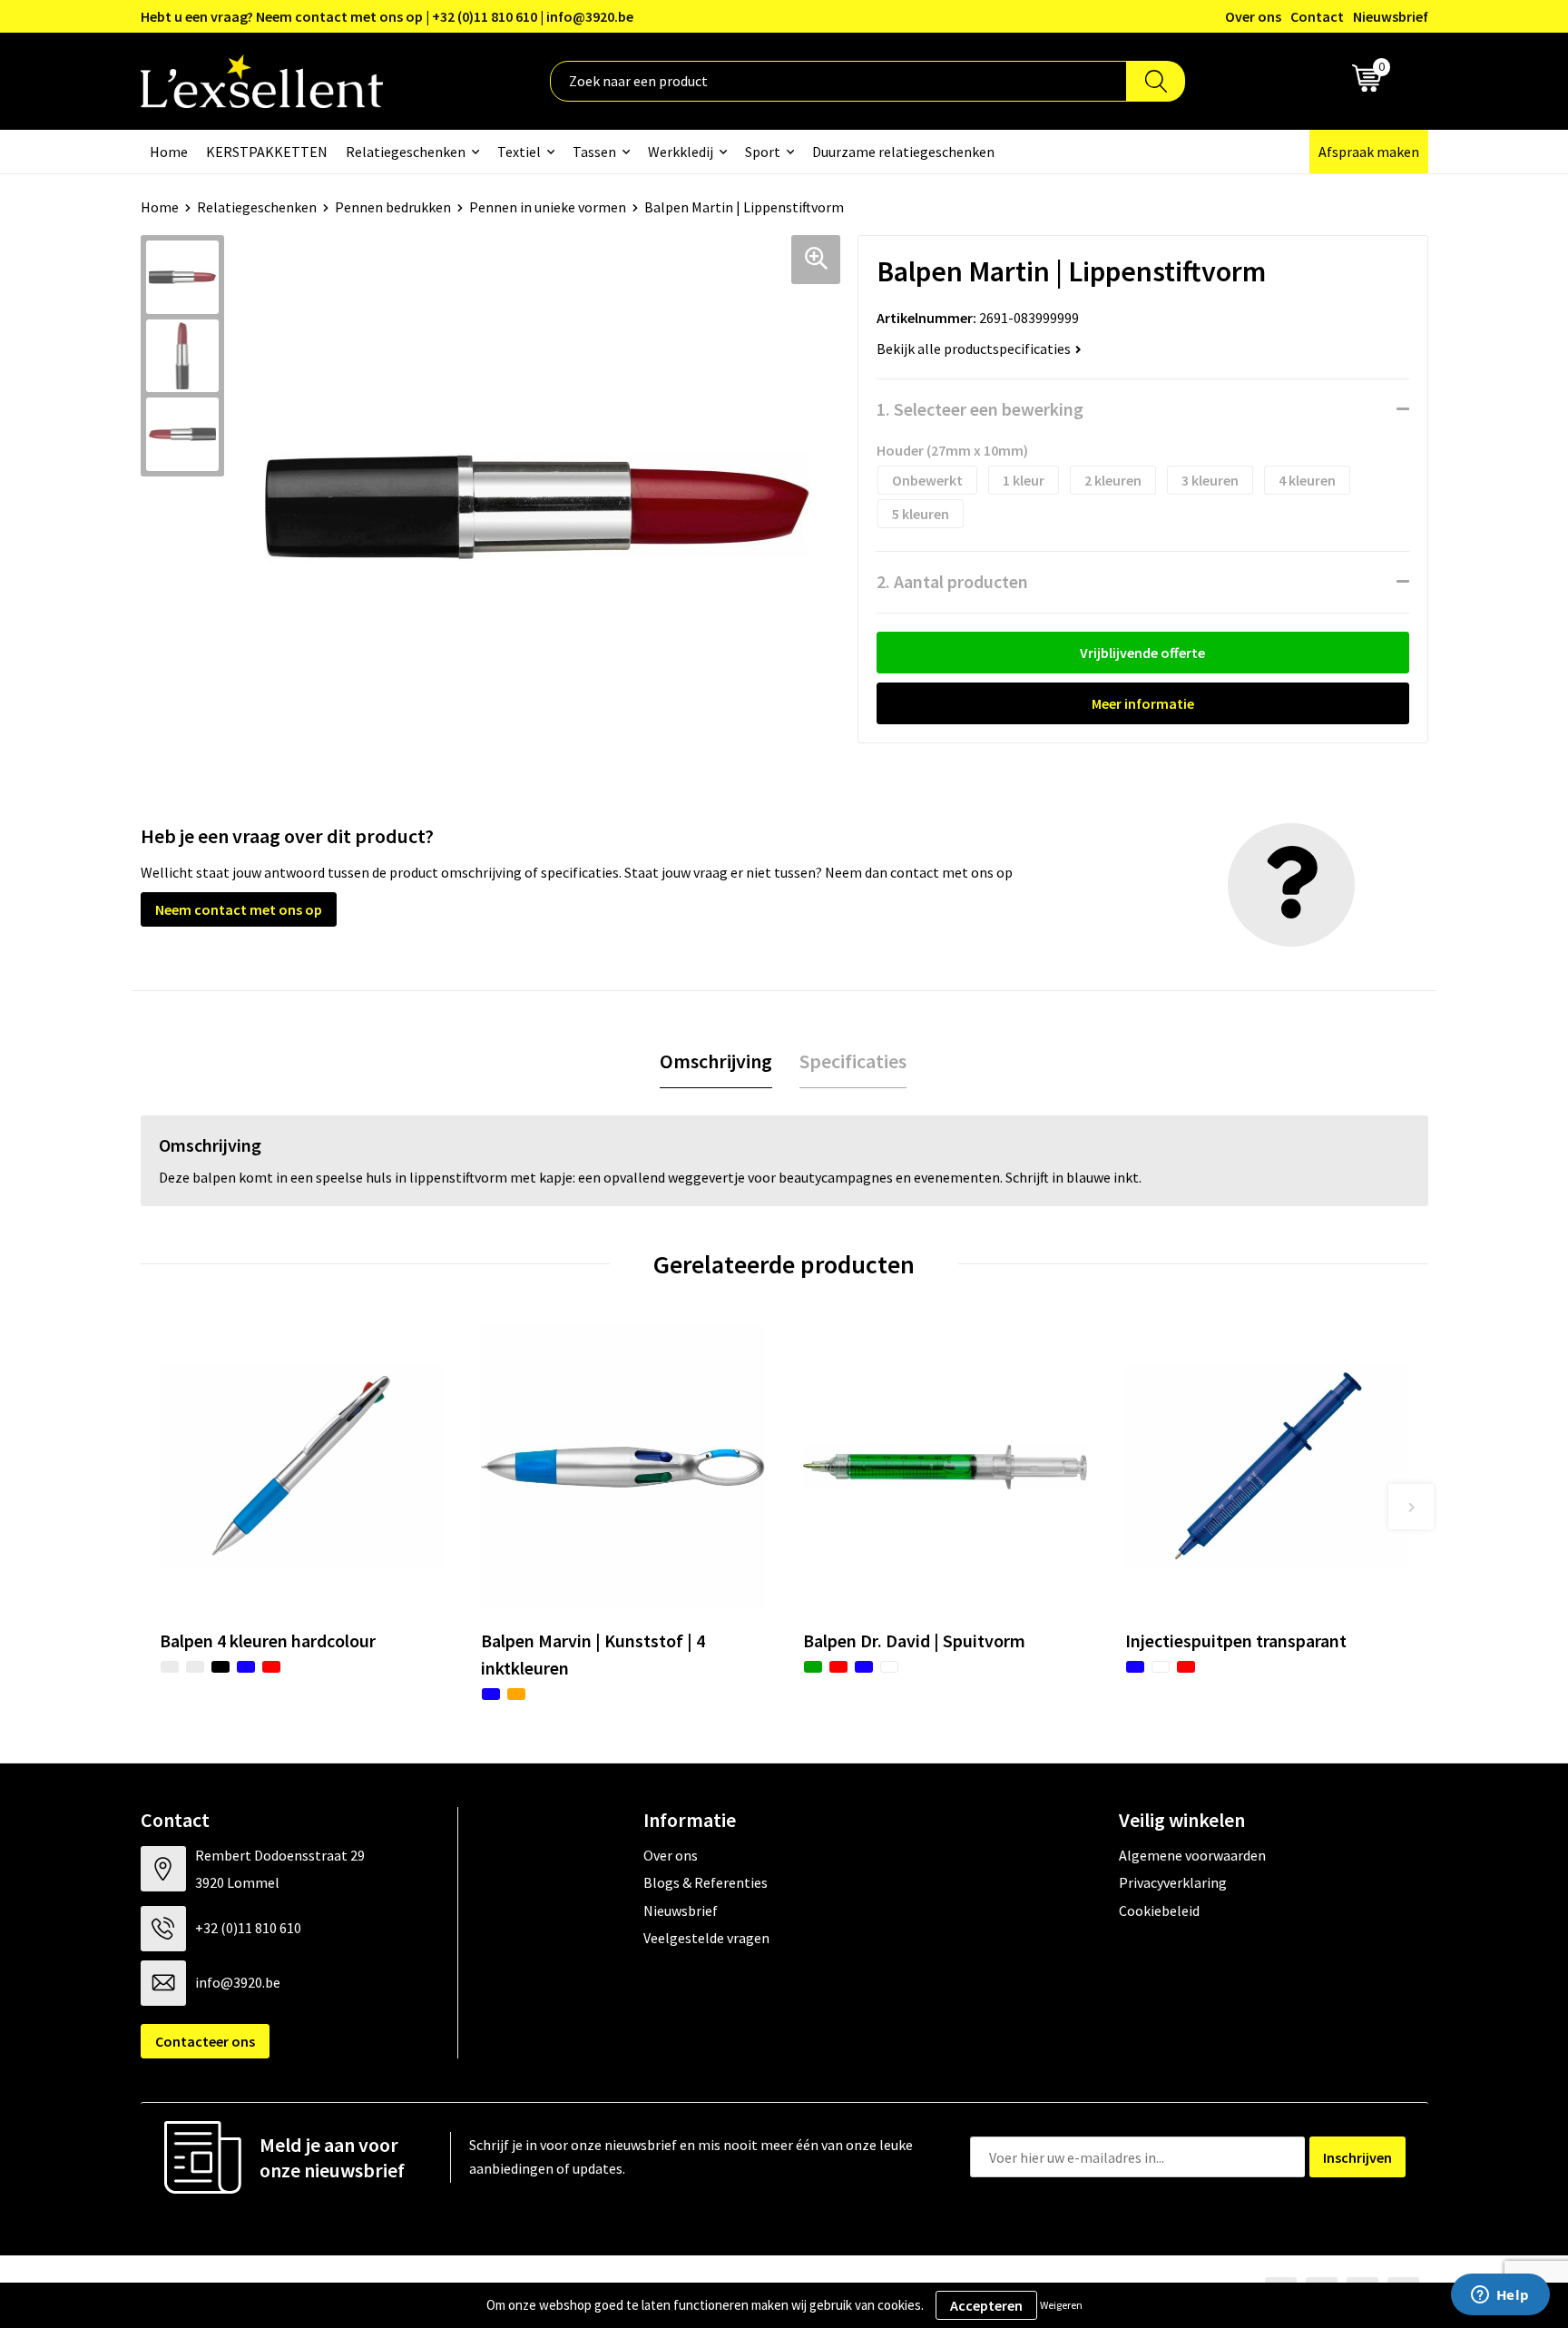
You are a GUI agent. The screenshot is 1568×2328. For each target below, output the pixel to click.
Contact (1317, 16)
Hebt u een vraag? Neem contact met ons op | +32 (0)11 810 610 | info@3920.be (387, 16)
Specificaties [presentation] (853, 1061)
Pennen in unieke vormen (548, 207)
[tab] (716, 1061)
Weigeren (1061, 2305)
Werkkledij (681, 152)
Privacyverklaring (1173, 1882)
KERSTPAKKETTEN (267, 152)
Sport (763, 152)
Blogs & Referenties (706, 1882)
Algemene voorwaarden (1192, 1855)
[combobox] (838, 81)
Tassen (594, 152)
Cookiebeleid (1159, 1911)
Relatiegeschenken (406, 152)
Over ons (1253, 16)
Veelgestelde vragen (706, 1938)
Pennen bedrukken (393, 207)
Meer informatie (1143, 703)
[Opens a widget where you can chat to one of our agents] (1500, 2296)
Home (169, 152)
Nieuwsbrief (1391, 16)
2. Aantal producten (952, 581)
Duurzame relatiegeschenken (903, 152)
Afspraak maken (1369, 152)
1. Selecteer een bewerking (980, 409)
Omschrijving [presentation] (716, 1061)
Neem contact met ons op (239, 909)
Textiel (519, 152)
